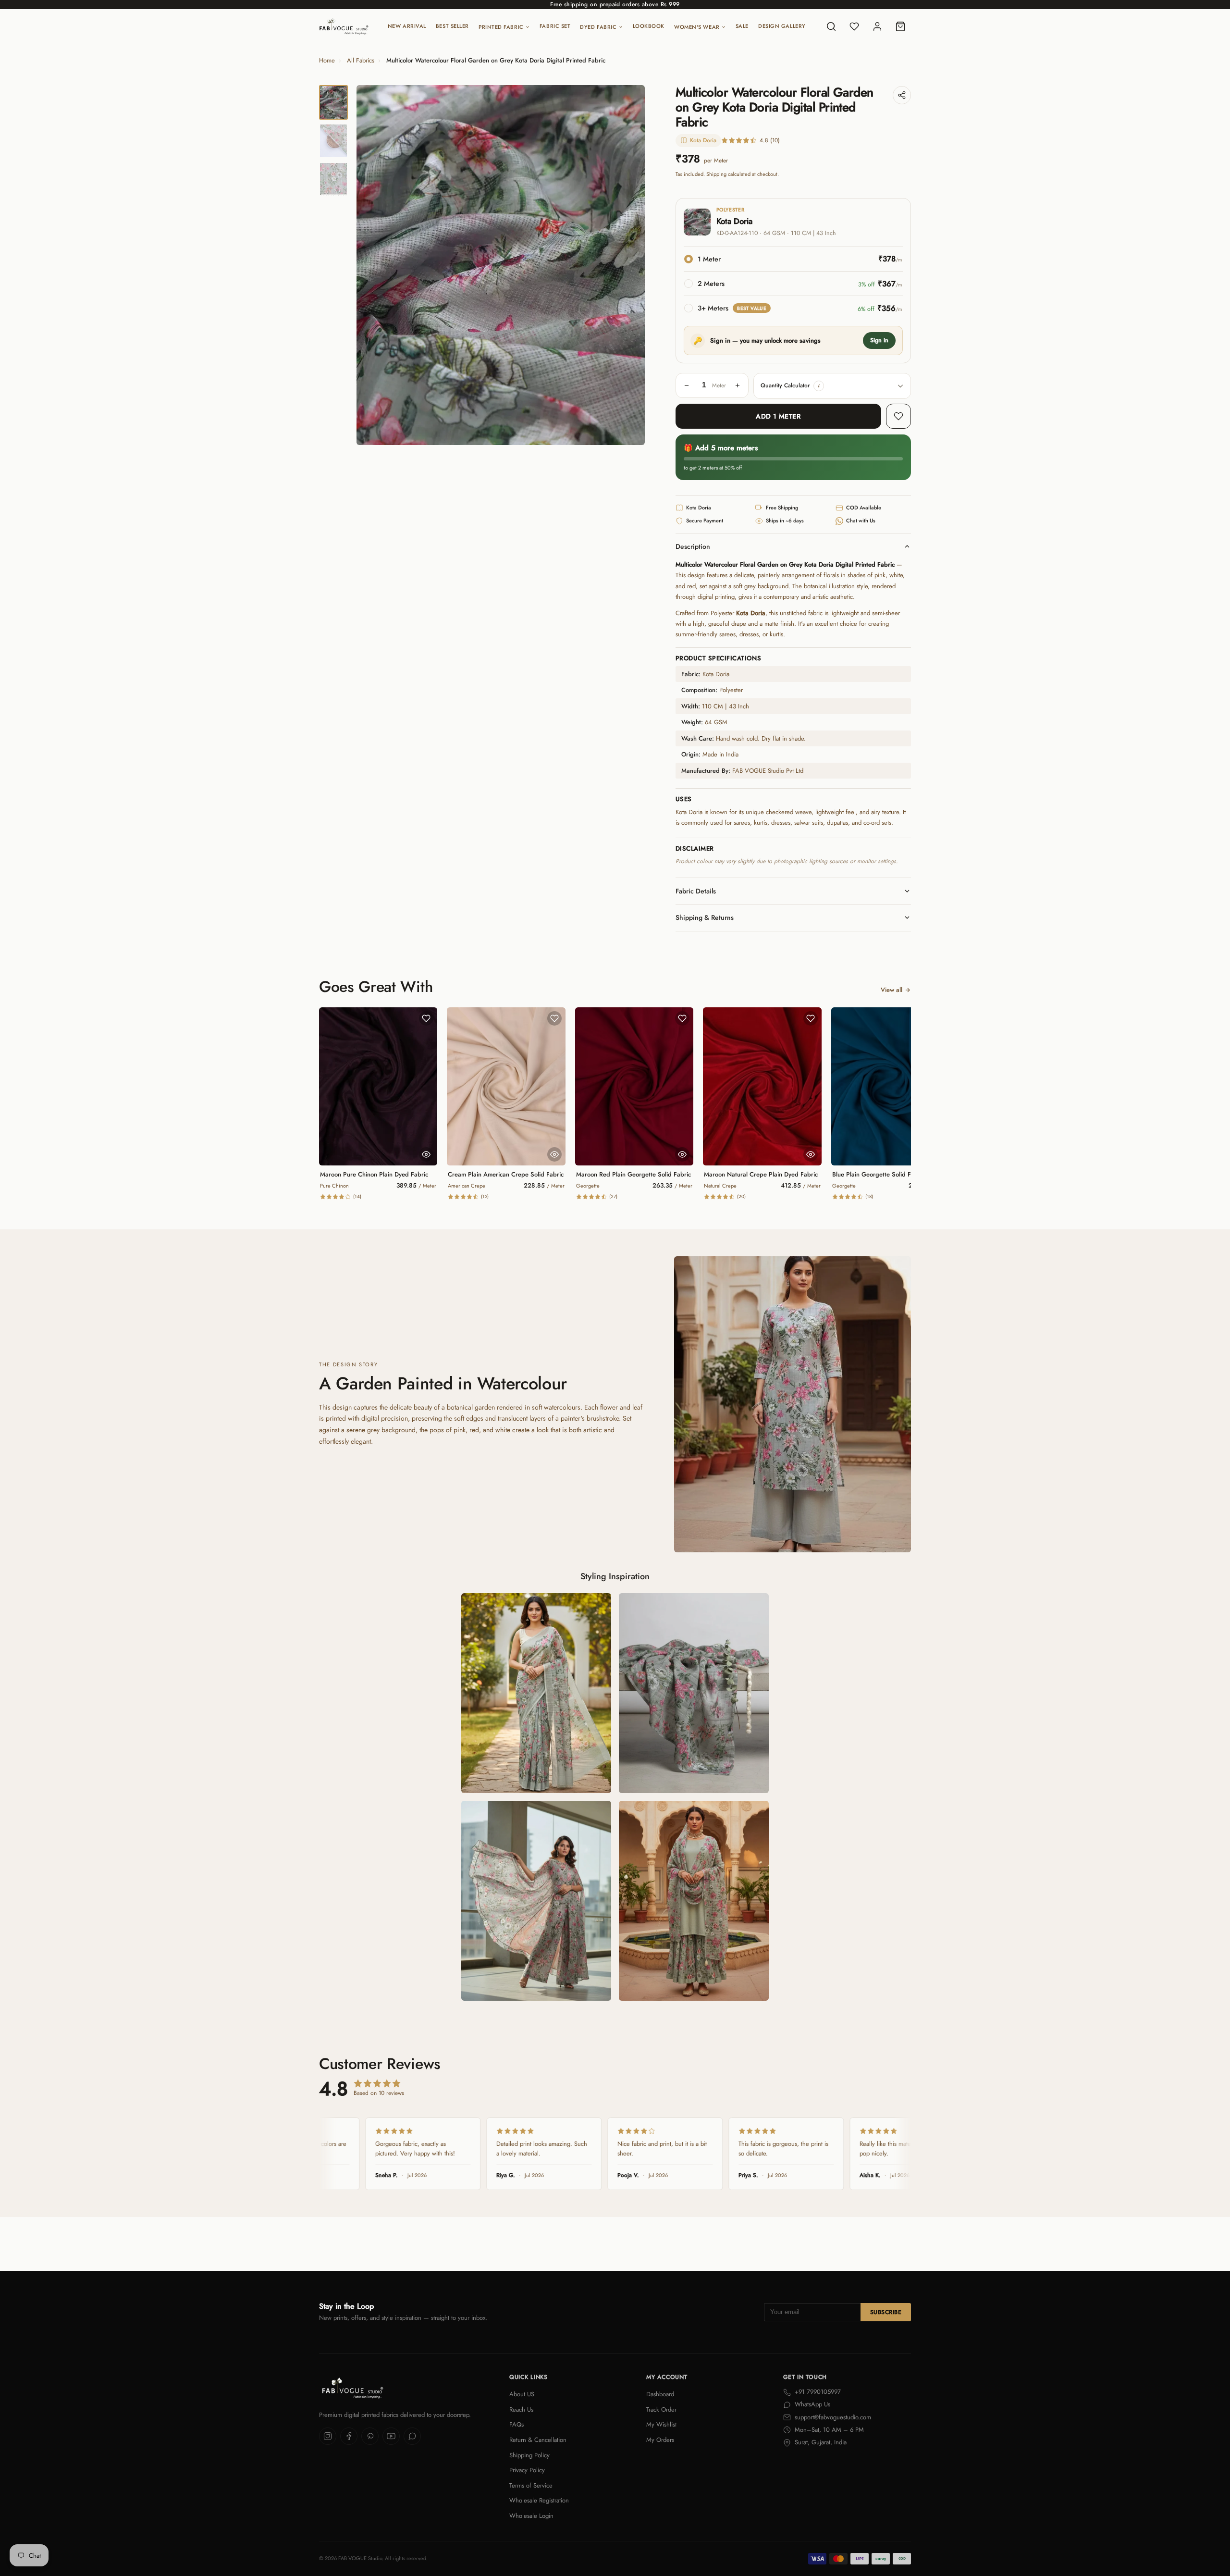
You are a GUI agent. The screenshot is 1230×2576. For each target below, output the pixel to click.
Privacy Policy (527, 2470)
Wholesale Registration (539, 2500)
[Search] (831, 26)
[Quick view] (426, 1154)
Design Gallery (782, 26)
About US (522, 2394)
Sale (742, 26)
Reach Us (521, 2409)
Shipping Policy (529, 2455)
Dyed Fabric (598, 27)
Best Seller (452, 26)
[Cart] (900, 26)
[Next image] (629, 265)
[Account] (877, 26)
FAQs (517, 2424)
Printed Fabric (501, 27)
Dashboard (660, 2394)
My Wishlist (661, 2424)
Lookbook (649, 26)
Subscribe (886, 2312)
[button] (819, 386)
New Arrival (407, 26)
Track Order (661, 2409)
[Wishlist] (854, 26)
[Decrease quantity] (687, 385)
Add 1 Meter (778, 416)
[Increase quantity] (738, 385)
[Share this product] (902, 95)
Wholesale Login (531, 2516)
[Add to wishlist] (898, 416)
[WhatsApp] (412, 2436)
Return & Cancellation (538, 2440)
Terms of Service (531, 2485)
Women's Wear (697, 27)
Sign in (879, 340)
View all (892, 990)
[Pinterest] (370, 2436)
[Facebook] (349, 2436)
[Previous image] (372, 265)
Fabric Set (555, 26)
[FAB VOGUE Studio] (344, 26)
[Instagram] (328, 2436)
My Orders (660, 2440)
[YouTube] (391, 2436)
